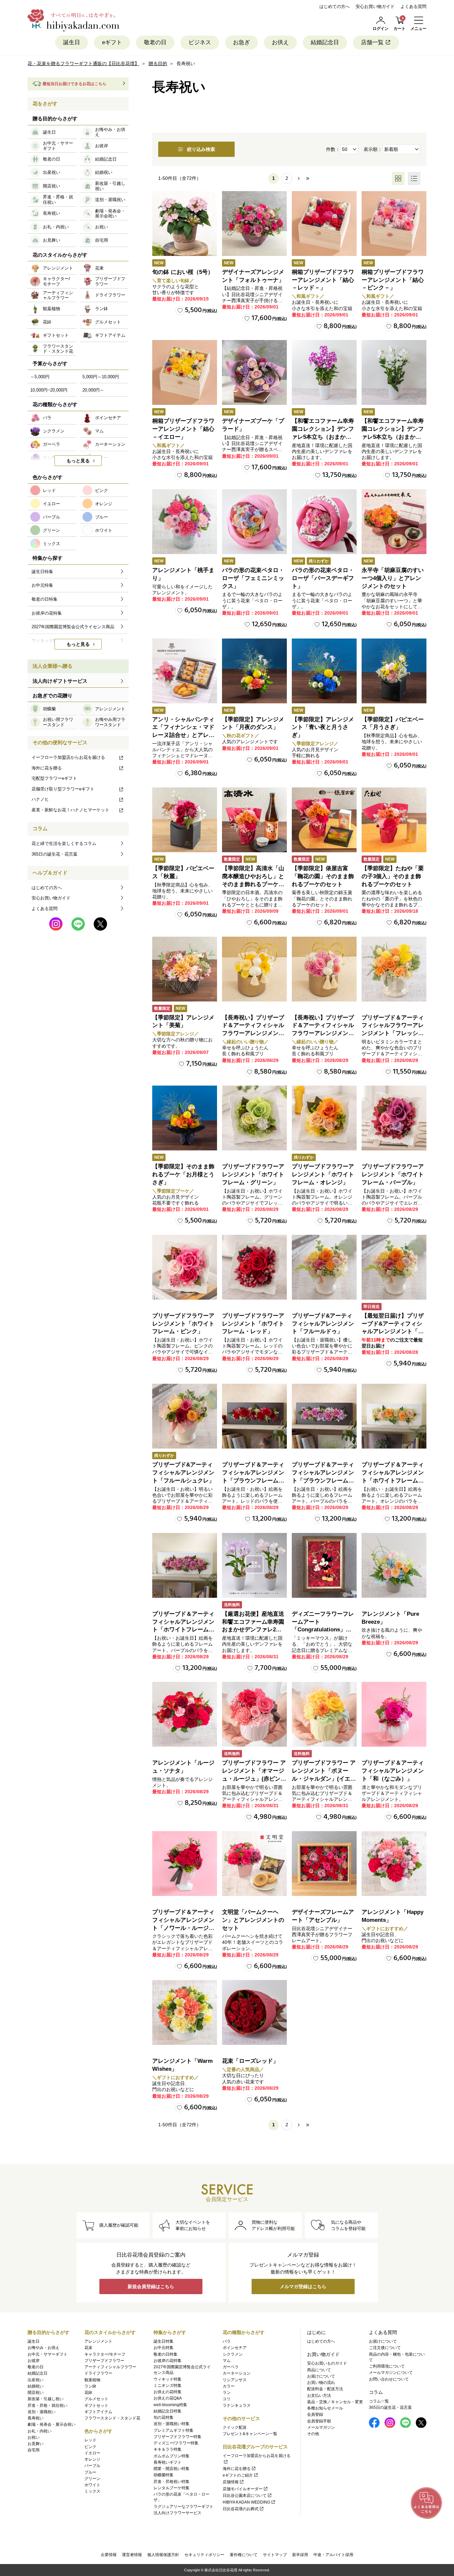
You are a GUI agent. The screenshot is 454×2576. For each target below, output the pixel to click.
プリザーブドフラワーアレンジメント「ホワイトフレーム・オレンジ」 (323, 1174)
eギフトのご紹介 (238, 2475)
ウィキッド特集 (168, 2379)
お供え (280, 42)
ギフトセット (96, 2405)
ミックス (92, 2491)
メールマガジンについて (391, 2373)
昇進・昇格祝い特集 (171, 2482)
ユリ (227, 2399)
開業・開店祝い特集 (171, 2469)
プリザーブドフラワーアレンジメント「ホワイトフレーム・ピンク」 (183, 1324)
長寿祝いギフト (168, 2462)
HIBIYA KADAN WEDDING (246, 2502)
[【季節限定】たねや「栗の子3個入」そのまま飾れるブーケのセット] (394, 820)
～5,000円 (40, 377)
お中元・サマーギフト (48, 2354)
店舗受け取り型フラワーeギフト (63, 789)
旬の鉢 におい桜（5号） (183, 272)
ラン (227, 2393)
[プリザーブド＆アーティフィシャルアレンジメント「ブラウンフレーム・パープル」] (324, 1416)
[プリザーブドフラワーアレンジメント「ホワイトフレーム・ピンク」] (185, 1267)
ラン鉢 (90, 2386)
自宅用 (34, 2450)
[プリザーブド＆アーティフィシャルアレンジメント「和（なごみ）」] (394, 1714)
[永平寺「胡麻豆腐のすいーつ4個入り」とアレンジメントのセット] (394, 522)
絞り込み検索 (201, 149)
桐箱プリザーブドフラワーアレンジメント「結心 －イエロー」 (183, 429)
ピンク (90, 2447)
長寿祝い (36, 2418)
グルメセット (96, 2399)
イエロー (92, 2453)
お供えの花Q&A (168, 2398)
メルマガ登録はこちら (303, 2286)
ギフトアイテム (98, 2412)
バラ (227, 2341)
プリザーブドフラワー (104, 2361)
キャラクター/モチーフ (105, 2354)
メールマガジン (321, 2427)
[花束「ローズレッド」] (254, 2012)
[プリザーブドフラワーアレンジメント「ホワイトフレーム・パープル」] (394, 1118)
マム (227, 2361)
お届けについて (321, 2376)
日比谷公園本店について (245, 2496)
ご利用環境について (387, 2366)
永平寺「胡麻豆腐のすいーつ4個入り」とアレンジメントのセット (393, 578)
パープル (92, 2466)
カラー (229, 2386)
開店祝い (36, 2393)
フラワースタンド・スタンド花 (112, 2418)
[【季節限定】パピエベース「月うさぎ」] (394, 671)
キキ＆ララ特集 (168, 2449)
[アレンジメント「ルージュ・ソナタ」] (185, 1714)
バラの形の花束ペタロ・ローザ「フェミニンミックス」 (253, 578)
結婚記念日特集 (168, 2411)
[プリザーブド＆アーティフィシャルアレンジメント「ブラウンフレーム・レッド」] (254, 1416)
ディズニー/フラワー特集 (176, 2443)
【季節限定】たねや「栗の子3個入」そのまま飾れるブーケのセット (393, 876)
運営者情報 (132, 2555)
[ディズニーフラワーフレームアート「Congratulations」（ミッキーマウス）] (324, 1565)
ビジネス (200, 42)
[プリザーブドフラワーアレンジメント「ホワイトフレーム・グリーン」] (254, 1118)
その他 (313, 2434)
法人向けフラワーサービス (177, 2513)
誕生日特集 (164, 2341)
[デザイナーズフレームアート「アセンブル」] (324, 1864)
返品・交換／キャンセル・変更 (335, 2402)
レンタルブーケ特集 (171, 2488)
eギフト (112, 42)
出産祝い (36, 2380)
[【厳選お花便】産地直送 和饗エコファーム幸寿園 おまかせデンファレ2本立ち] (254, 1565)
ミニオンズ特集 (168, 2386)
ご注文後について (385, 2348)
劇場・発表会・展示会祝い (52, 2424)
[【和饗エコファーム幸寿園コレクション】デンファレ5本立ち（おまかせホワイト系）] (394, 372)
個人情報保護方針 (163, 2555)
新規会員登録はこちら (151, 2286)
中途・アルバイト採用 (333, 2555)
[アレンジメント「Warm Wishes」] (185, 2012)
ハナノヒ (40, 799)
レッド (90, 2440)
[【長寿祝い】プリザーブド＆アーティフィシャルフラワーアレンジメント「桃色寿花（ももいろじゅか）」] (324, 969)
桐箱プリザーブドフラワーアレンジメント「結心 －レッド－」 (323, 280)
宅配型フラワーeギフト (54, 778)
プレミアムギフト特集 (173, 2430)
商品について (319, 2370)
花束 (88, 2348)
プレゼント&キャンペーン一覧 (250, 2434)
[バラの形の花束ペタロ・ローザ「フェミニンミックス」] (254, 522)
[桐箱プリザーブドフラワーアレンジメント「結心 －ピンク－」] (394, 224)
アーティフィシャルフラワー (110, 2367)
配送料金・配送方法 (325, 2389)
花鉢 (88, 2393)
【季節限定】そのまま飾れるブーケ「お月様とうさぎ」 (183, 1174)
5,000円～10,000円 (101, 377)
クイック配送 (235, 2427)
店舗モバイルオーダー (243, 2489)
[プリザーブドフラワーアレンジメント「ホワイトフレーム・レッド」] (254, 1267)
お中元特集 (164, 2348)
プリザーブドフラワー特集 (177, 2437)
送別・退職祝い (42, 2412)
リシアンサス (235, 2380)
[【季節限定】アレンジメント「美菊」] (185, 969)
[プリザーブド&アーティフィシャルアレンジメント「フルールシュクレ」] (185, 1416)
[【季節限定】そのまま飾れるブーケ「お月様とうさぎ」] (185, 1118)
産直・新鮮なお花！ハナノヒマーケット (70, 810)
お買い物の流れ (321, 2383)
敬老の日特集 (166, 2354)
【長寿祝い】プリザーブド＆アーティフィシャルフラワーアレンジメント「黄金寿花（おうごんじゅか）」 (253, 1033)
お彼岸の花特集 (168, 2361)
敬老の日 (155, 42)
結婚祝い (36, 2386)
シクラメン (233, 2354)
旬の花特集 (164, 2417)
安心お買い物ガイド (375, 6)
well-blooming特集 (170, 2405)
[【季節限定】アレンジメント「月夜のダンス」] (254, 671)
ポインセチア (235, 2348)
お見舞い (36, 2444)
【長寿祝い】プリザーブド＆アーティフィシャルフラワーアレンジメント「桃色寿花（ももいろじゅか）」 (323, 1033)
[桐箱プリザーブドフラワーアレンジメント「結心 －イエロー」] (185, 372)
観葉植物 (92, 2380)
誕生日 (72, 42)
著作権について (244, 2555)
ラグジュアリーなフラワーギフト (183, 2507)
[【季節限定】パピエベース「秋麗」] (185, 820)
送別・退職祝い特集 (171, 2424)
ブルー (90, 2472)
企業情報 (109, 2555)
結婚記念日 (325, 42)
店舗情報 (231, 2482)
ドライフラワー (98, 2373)
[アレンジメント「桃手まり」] (185, 522)
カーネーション (237, 2373)
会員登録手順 (319, 2421)
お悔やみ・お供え (44, 2348)
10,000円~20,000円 (49, 390)
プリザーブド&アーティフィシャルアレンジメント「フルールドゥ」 (323, 1324)
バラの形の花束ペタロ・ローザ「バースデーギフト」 (323, 578)
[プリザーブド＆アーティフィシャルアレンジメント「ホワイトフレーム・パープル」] (185, 1565)
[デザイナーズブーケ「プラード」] (254, 372)
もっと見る (78, 461)
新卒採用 (300, 2555)
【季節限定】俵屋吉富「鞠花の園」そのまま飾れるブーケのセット (323, 876)
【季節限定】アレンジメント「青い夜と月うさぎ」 (323, 727)
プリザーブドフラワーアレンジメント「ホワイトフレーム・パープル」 (393, 1174)
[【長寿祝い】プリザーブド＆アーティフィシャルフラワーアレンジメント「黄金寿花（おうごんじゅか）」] (254, 969)
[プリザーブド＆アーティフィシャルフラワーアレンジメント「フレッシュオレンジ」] (394, 969)
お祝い (34, 2437)
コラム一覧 (379, 2401)
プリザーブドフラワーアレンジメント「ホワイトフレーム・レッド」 (253, 1324)
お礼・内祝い (40, 2431)
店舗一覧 (372, 42)
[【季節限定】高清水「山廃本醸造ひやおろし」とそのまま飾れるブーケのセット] (254, 820)
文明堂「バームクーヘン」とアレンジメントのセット (253, 1920)
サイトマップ (275, 2555)
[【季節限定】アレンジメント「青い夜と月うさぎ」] (324, 671)
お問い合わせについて (389, 2379)
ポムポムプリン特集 (171, 2456)
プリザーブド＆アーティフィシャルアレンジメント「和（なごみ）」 (393, 1771)
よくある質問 (413, 6)
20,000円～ (93, 390)
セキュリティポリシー (204, 2555)
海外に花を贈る (47, 768)
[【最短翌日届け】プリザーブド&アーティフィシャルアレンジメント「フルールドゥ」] (394, 1267)
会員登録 (315, 2414)
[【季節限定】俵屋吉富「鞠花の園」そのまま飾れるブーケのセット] (324, 820)
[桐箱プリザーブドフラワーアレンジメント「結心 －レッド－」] (324, 224)
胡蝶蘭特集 (164, 2475)
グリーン (92, 2479)
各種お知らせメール (325, 2408)
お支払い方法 (319, 2396)
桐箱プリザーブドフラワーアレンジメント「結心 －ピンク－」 (393, 280)
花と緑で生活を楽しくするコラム (64, 843)
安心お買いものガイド (327, 2363)
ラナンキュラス (237, 2405)
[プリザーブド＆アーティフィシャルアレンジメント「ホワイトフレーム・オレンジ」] (394, 1416)
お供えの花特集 (168, 2392)
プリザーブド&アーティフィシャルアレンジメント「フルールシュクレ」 (183, 1473)
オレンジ (92, 2459)
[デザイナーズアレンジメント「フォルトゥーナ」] (254, 224)
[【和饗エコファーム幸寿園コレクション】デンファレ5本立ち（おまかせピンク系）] (324, 372)
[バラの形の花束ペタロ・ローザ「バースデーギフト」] (324, 522)
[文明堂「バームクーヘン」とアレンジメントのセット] (254, 1864)
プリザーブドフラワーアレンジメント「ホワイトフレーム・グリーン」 (253, 1174)
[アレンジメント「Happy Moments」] (394, 1864)
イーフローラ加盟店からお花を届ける (68, 757)
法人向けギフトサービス (60, 681)
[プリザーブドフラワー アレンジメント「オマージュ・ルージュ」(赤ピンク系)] (254, 1714)
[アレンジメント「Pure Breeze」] (394, 1565)
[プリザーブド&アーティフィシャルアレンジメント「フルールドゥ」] (324, 1267)
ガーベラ (231, 2367)
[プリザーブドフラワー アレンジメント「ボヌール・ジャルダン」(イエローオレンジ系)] (324, 1714)
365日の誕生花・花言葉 (55, 854)
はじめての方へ (335, 6)
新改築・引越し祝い (46, 2399)
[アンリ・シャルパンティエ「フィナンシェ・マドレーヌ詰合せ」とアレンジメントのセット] (185, 671)
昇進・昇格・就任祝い (48, 2405)
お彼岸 (34, 2361)
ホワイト (92, 2485)
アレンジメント (98, 2341)
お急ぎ (241, 42)
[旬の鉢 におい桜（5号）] (185, 224)
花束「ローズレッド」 (250, 2061)
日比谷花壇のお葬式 (241, 2509)
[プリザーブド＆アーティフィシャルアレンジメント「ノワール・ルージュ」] (185, 1864)
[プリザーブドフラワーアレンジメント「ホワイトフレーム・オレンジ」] (324, 1118)
